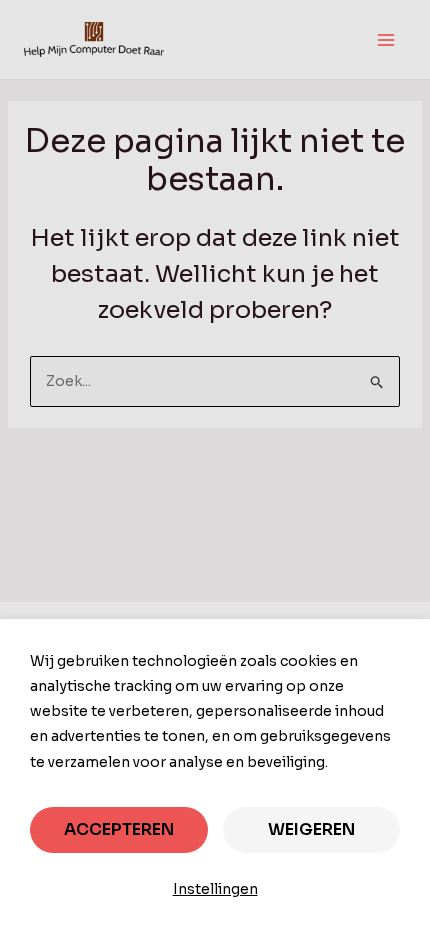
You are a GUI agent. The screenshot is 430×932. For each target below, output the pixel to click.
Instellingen (215, 889)
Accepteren (119, 829)
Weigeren (311, 829)
